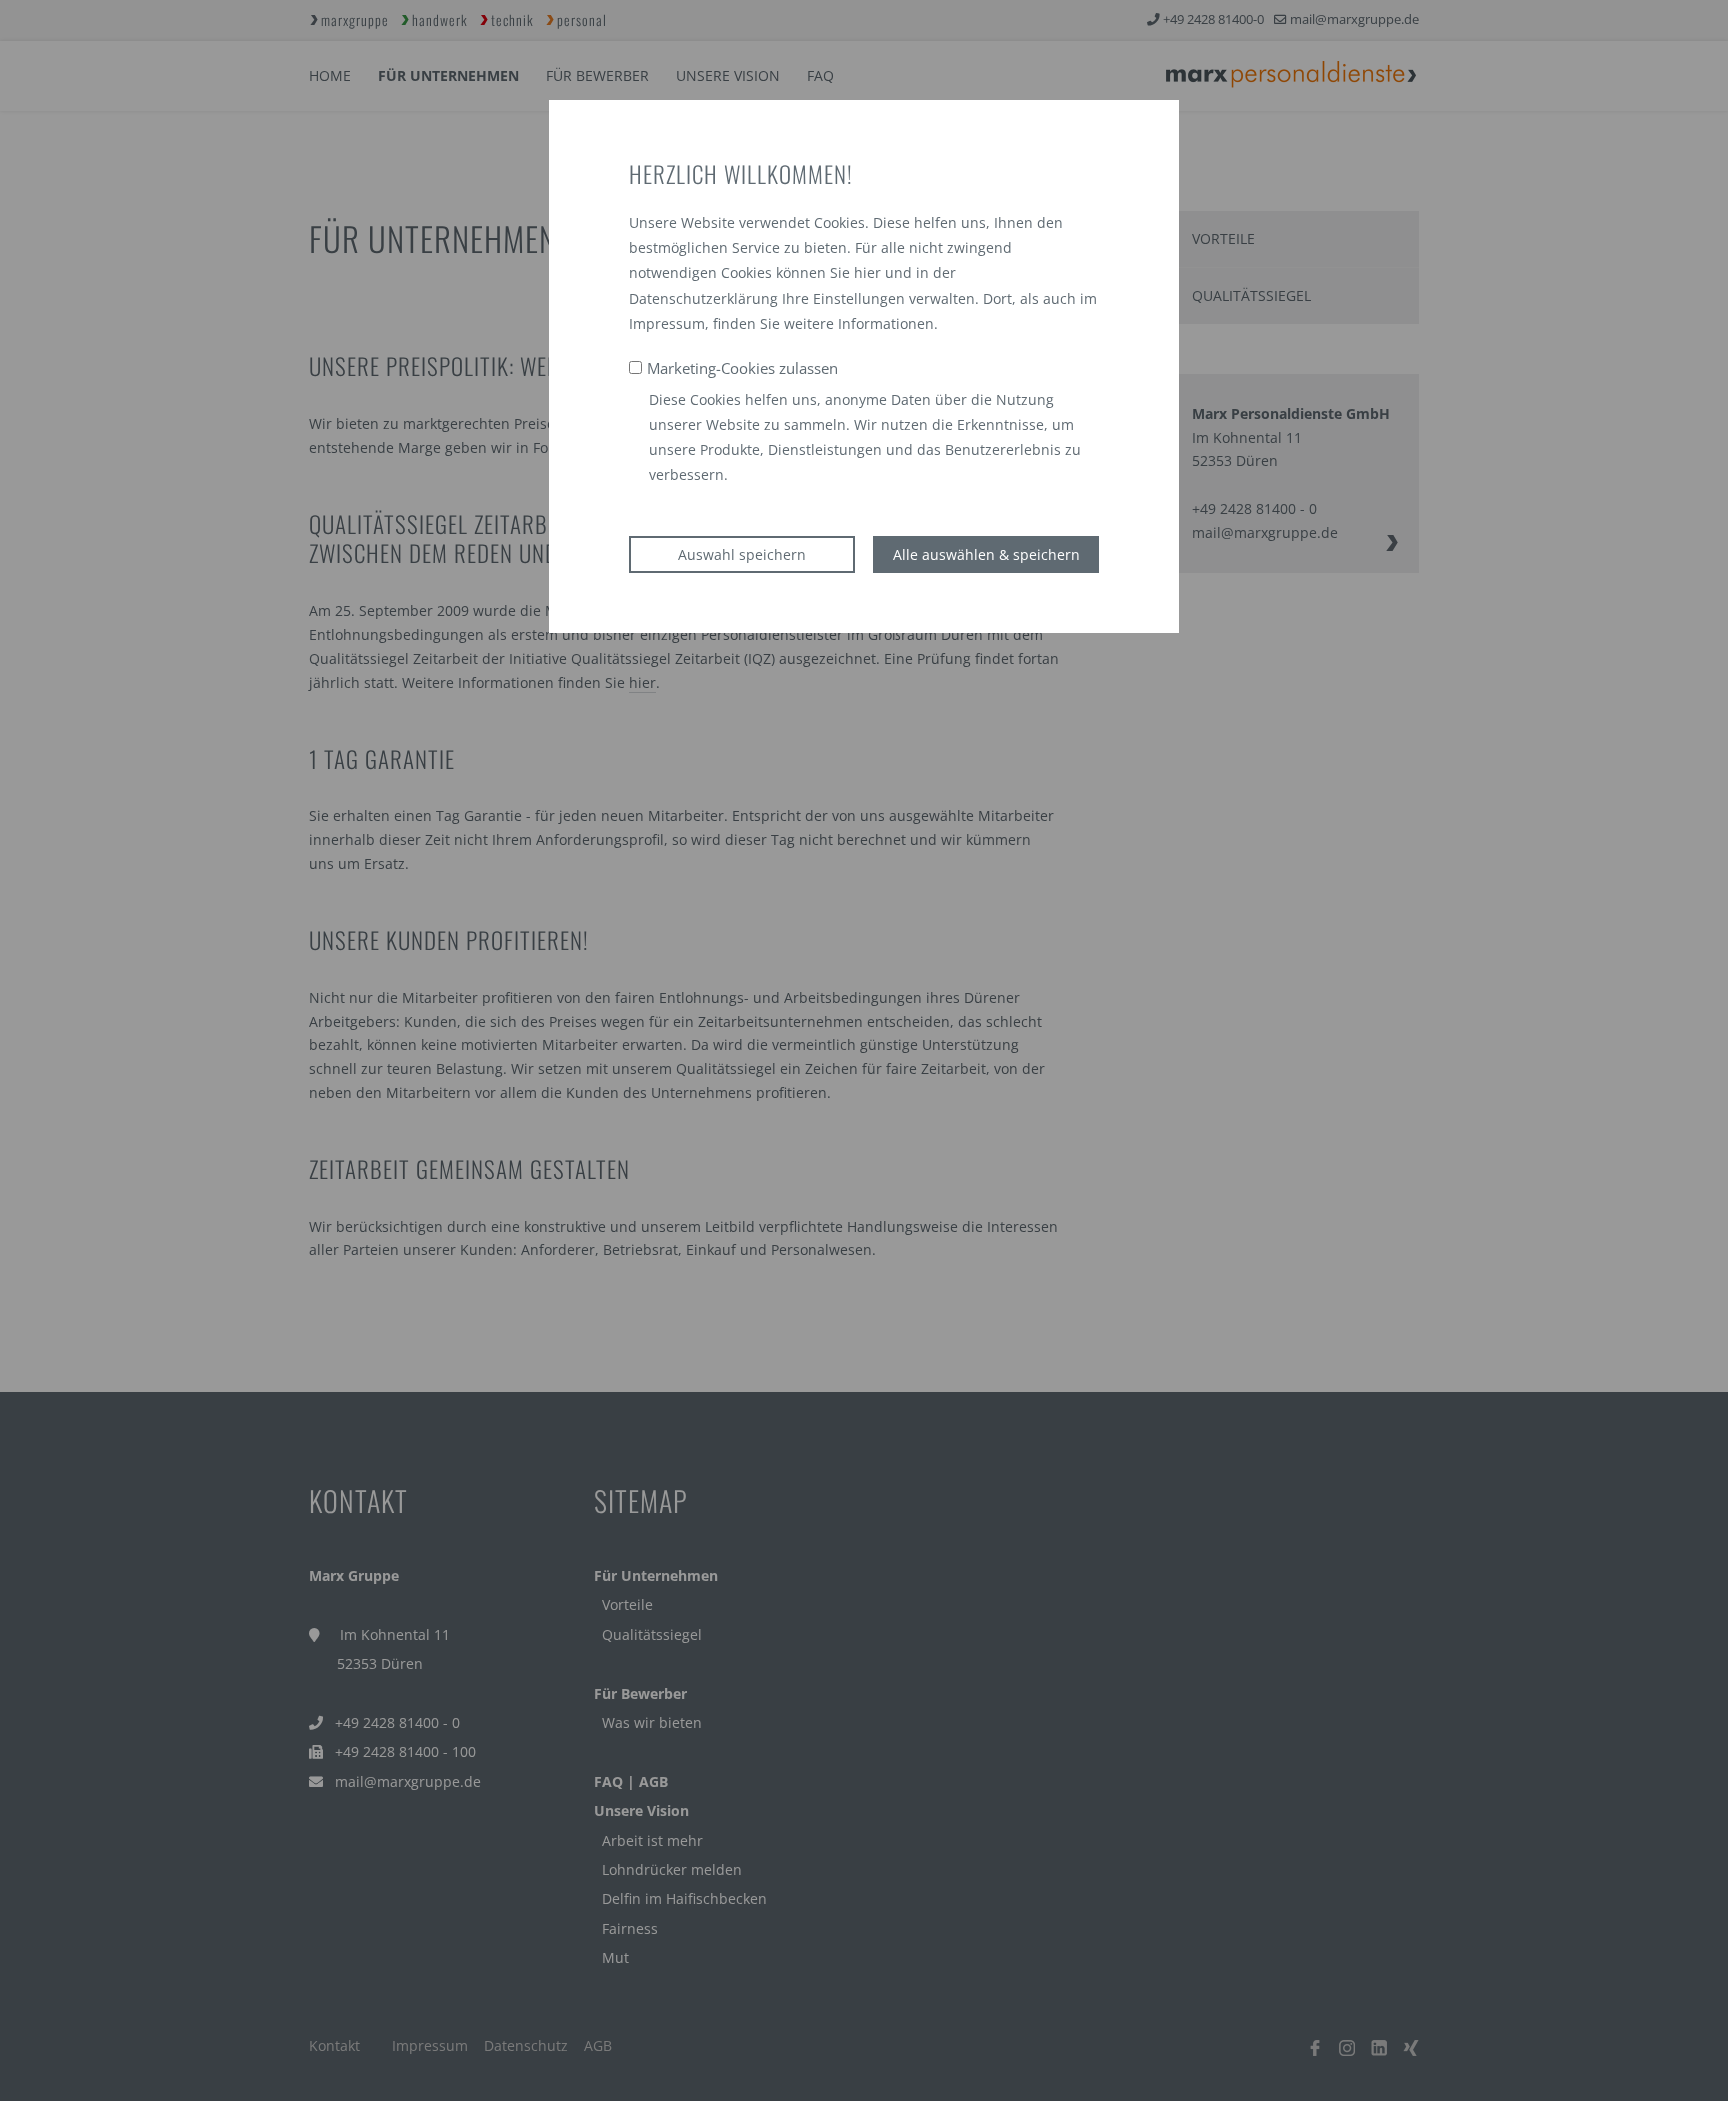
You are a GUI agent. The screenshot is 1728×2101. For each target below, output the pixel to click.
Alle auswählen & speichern (986, 554)
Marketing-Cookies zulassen (742, 368)
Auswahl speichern (742, 554)
